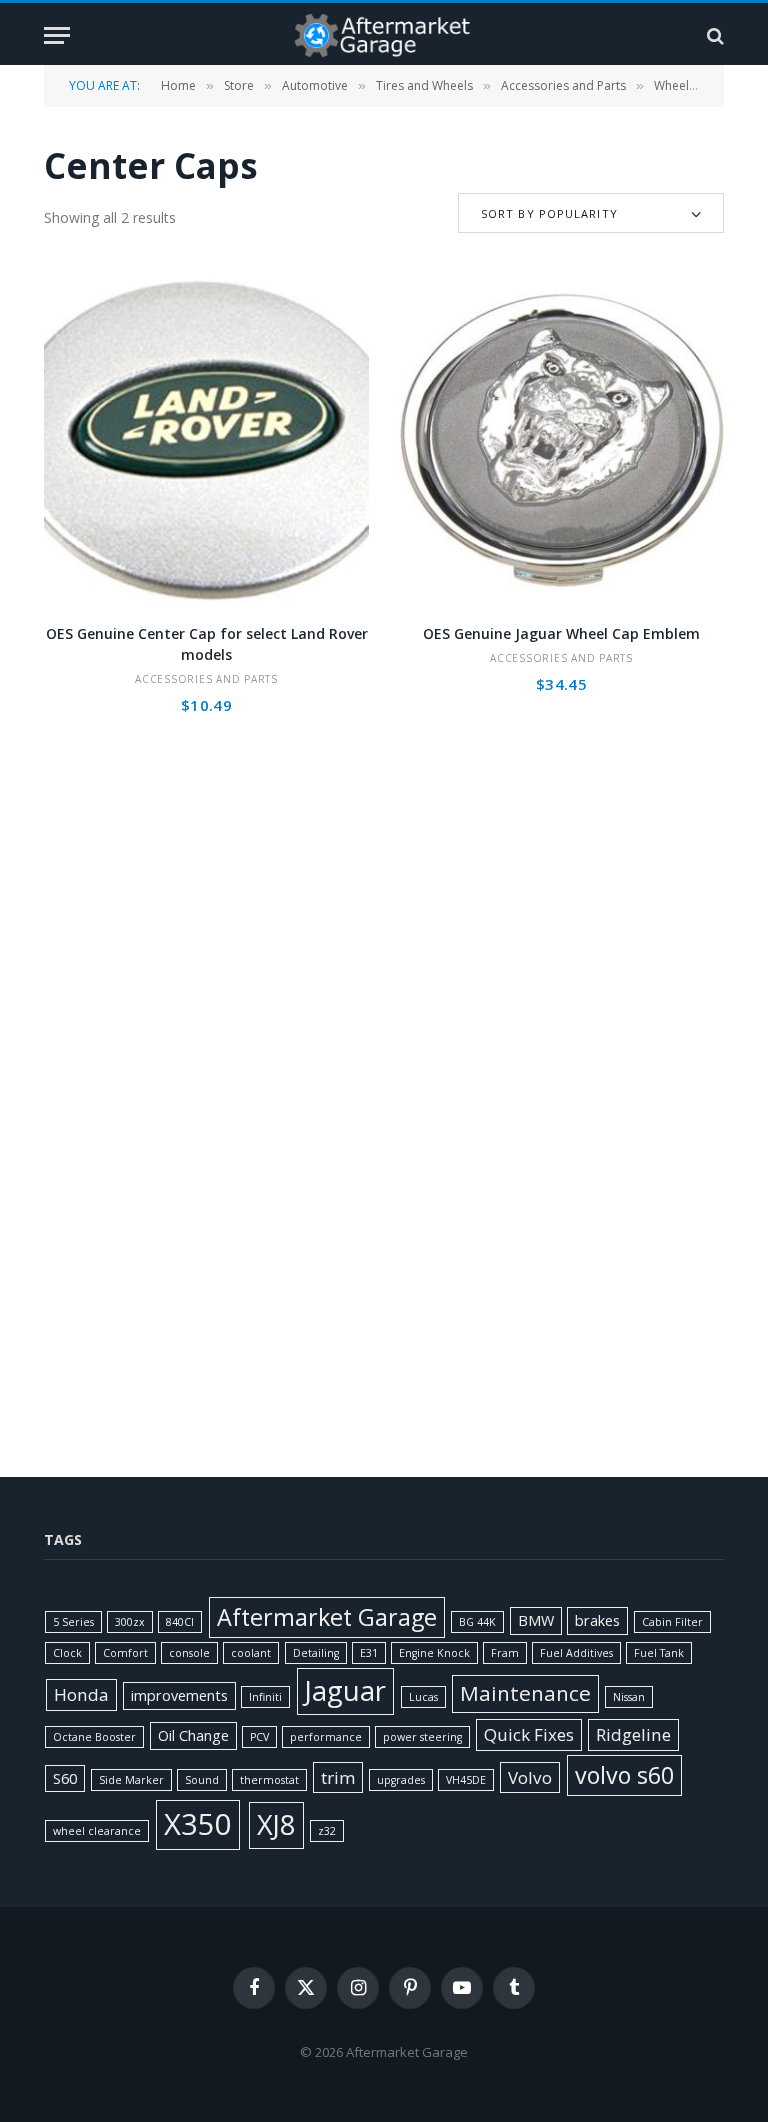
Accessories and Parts (563, 85)
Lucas (423, 1697)
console (189, 1653)
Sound (202, 1780)
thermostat (269, 1780)
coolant (251, 1653)
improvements (179, 1695)
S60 (65, 1778)
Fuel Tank (659, 1653)
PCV (259, 1737)
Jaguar (345, 1690)
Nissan (629, 1697)
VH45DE (466, 1780)
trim (338, 1777)
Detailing (316, 1653)
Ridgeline (633, 1734)
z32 (327, 1831)
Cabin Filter (672, 1622)
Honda (81, 1694)
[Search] (713, 35)
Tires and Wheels (424, 85)
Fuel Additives (576, 1653)
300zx (130, 1622)
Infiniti (265, 1697)
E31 (369, 1653)
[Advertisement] (384, 969)
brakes (597, 1620)
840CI (180, 1622)
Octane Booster (94, 1737)
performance (326, 1737)
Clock (67, 1653)
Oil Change (193, 1735)
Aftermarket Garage (327, 1617)
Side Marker (131, 1780)
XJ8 (276, 1824)
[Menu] (57, 35)
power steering (422, 1737)
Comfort (125, 1653)
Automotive (315, 85)
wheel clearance (97, 1831)
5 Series (73, 1622)
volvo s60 (624, 1775)
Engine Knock (434, 1653)
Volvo (530, 1777)
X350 (198, 1824)
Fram (505, 1653)
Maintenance (525, 1693)
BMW (536, 1620)
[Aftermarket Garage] (384, 35)
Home (178, 85)
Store (239, 85)
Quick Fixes (529, 1734)
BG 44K (477, 1622)
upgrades (401, 1780)
